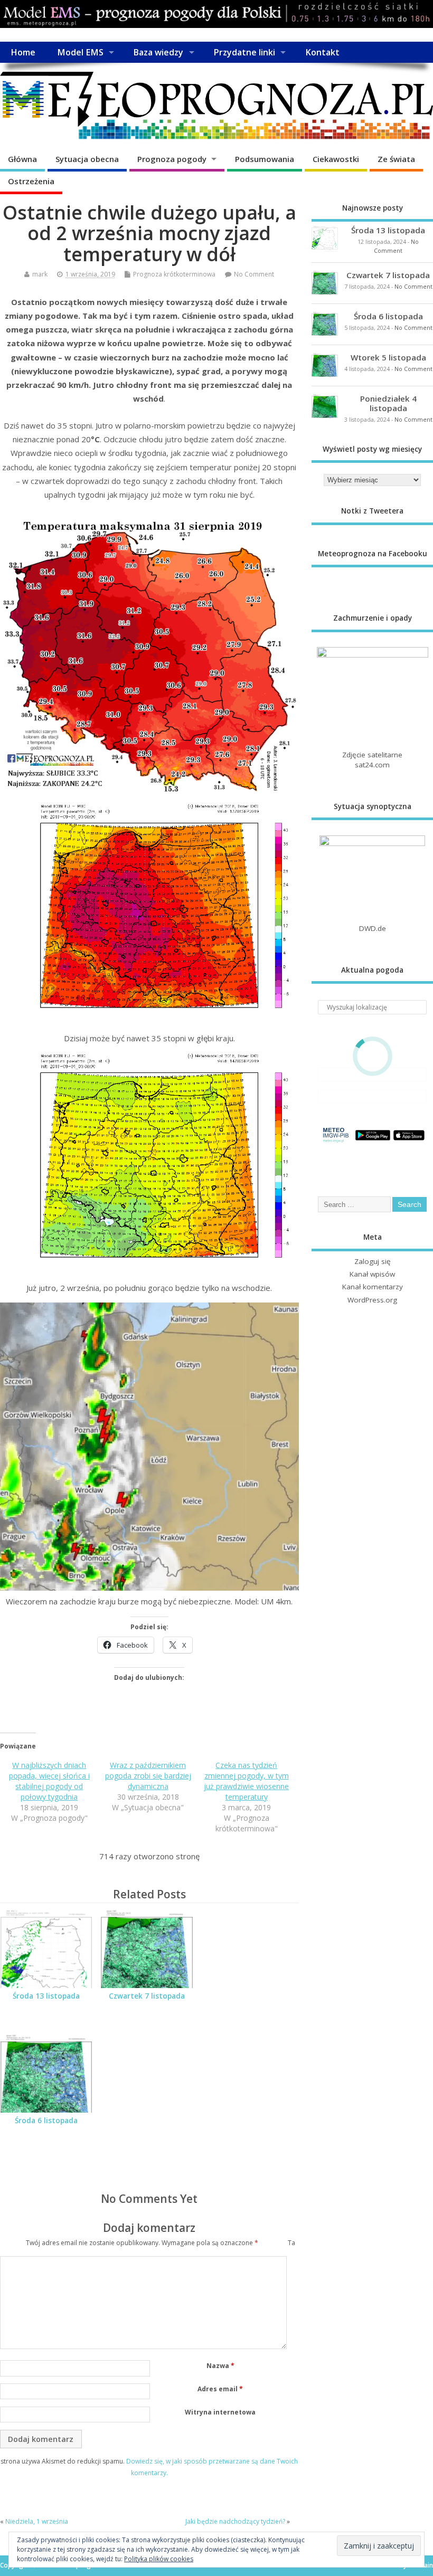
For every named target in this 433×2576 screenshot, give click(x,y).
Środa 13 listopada (46, 1996)
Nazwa (220, 2366)
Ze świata (396, 159)
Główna (22, 159)
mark (40, 274)
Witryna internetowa (220, 2412)
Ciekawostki (336, 159)
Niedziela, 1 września (37, 2521)
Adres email (220, 2389)
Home (23, 52)
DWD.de (373, 928)
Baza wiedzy (158, 52)
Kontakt (322, 52)
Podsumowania (265, 159)
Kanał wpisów (372, 1274)
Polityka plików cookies (159, 2559)
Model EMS (80, 52)
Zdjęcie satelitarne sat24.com (372, 760)
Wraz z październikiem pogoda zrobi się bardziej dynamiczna (148, 1776)
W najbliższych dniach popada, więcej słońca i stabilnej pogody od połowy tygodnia (49, 1781)
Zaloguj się (373, 1261)
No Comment (254, 274)
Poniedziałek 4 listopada (388, 403)
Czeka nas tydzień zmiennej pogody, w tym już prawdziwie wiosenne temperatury (246, 1781)
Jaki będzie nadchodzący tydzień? (235, 2521)
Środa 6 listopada (46, 2121)
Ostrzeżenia (31, 181)
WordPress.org (372, 1300)
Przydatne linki (244, 52)
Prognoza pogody (172, 159)
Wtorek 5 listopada (388, 357)
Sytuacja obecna (87, 159)
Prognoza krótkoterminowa (174, 274)
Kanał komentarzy (373, 1287)
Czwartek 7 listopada (147, 1996)
